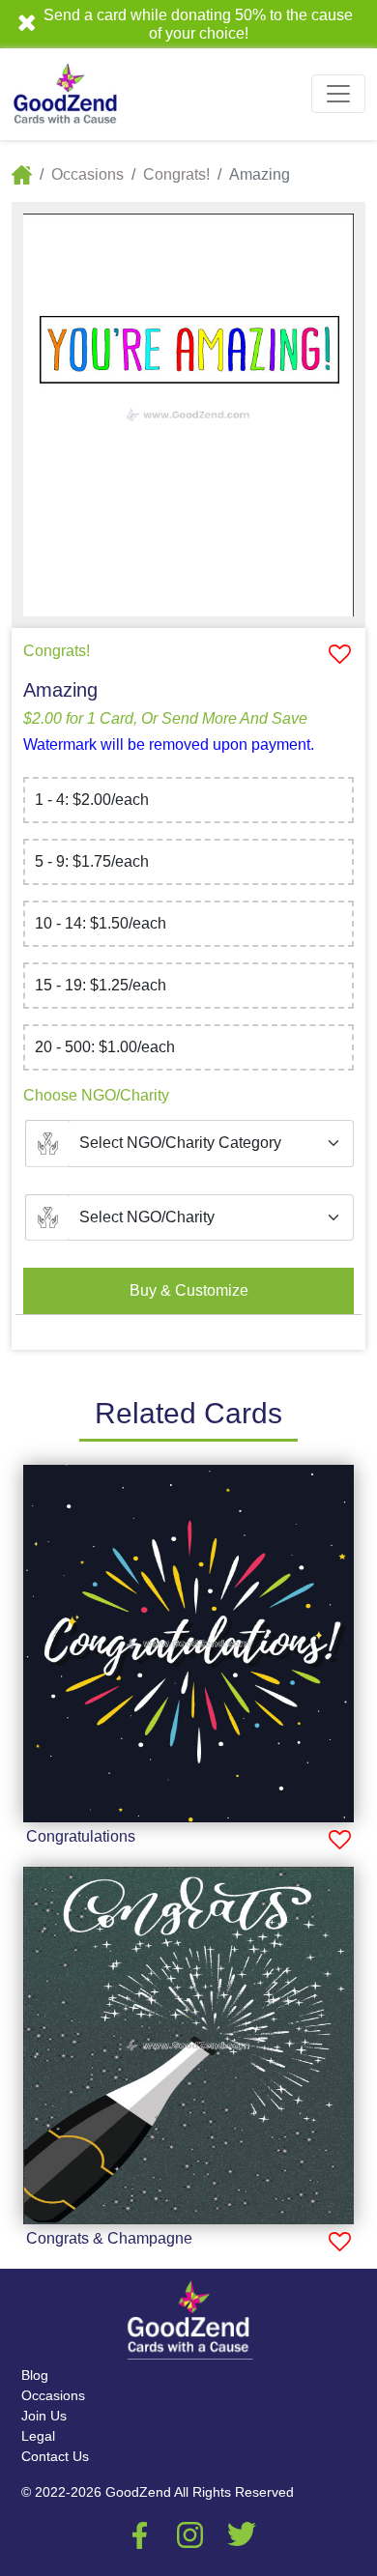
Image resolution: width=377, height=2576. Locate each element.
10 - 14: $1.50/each (101, 923)
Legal (38, 2436)
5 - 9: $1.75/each (92, 861)
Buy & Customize (189, 1290)
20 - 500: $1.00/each (105, 1047)
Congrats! (176, 174)
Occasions (87, 174)
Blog (35, 2375)
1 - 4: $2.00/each (92, 800)
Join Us (44, 2416)
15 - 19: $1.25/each (101, 985)
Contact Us (55, 2456)
